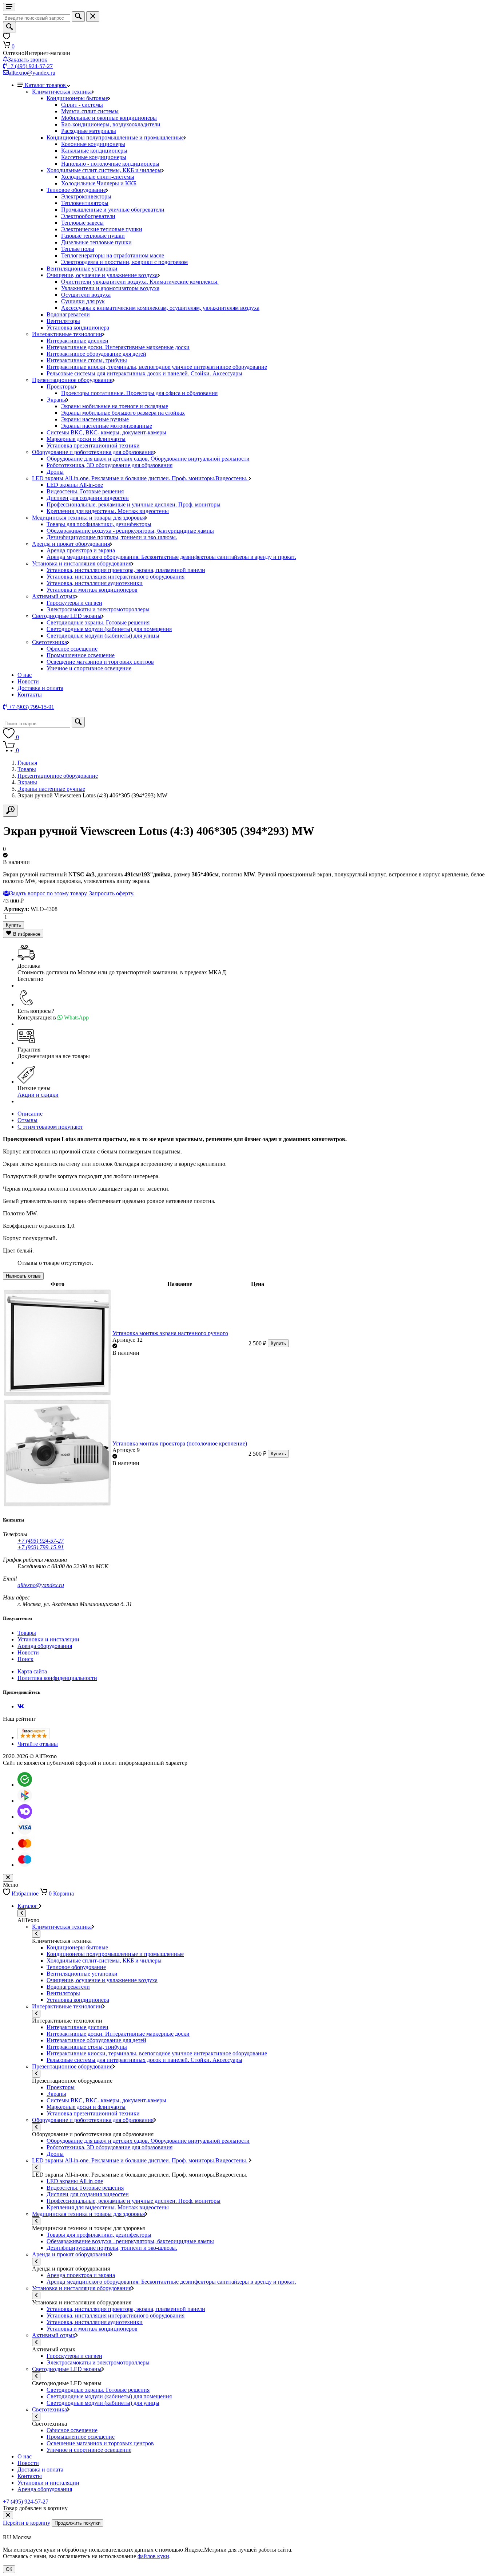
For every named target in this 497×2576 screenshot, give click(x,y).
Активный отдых (54, 596)
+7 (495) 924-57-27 (30, 66)
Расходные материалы (89, 131)
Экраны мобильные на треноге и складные (115, 406)
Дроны (55, 472)
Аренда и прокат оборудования (71, 544)
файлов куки (153, 2556)
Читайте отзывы (38, 1744)
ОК (9, 2569)
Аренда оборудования (45, 1646)
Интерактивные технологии (67, 334)
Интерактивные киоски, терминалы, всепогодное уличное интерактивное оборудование (157, 367)
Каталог (28, 1906)
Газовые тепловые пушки (93, 236)
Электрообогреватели (88, 216)
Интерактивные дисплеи (77, 341)
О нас (25, 675)
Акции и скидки (38, 1095)
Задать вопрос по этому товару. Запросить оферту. (72, 893)
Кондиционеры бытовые (77, 98)
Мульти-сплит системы (90, 111)
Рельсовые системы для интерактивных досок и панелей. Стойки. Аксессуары (144, 373)
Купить (13, 925)
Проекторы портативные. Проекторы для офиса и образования (139, 393)
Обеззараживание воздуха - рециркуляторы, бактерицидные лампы (130, 531)
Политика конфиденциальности (57, 1678)
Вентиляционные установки (82, 269)
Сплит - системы (82, 105)
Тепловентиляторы (85, 203)
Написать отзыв (23, 1276)
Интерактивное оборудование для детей (96, 354)
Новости (28, 681)
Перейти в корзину (27, 2523)
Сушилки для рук (83, 301)
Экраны (56, 400)
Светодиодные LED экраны (67, 616)
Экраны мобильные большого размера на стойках (123, 413)
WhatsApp (76, 1017)
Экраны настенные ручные (95, 419)
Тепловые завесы (82, 223)
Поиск (25, 1659)
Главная (27, 763)
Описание (30, 1114)
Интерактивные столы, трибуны (87, 360)
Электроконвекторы (86, 196)
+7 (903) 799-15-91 (41, 1547)
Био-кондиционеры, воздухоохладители (111, 124)
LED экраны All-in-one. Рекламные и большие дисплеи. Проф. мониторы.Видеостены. (140, 478)
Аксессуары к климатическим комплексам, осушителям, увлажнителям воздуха (160, 308)
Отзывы (27, 1120)
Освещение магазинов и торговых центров (100, 662)
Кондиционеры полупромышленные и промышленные (115, 137)
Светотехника (49, 642)
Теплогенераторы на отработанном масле (113, 255)
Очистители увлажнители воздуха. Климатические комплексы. (140, 282)
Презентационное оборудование (72, 380)
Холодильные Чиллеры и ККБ (99, 183)
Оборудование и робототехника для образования (93, 452)
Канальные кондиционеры (94, 151)
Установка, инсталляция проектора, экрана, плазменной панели (126, 570)
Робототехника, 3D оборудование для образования (110, 465)
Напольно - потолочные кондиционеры (110, 164)
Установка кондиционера (78, 328)
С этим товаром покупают (50, 1127)
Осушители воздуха (86, 295)
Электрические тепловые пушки (102, 229)
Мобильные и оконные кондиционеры (109, 118)
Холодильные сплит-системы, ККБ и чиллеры (104, 170)
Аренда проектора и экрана (81, 550)
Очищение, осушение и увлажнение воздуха (102, 275)
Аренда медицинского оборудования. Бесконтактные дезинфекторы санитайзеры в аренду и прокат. (171, 557)
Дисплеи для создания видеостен (88, 498)
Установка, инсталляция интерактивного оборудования (116, 577)
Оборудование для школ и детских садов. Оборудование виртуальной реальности (148, 459)
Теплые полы (78, 249)
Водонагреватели (68, 314)
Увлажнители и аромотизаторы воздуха (110, 288)
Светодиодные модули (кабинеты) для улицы (103, 636)
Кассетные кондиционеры (94, 157)
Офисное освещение (72, 649)
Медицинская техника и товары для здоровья (88, 518)
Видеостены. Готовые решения (85, 491)
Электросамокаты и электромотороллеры (98, 609)
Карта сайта (32, 1671)
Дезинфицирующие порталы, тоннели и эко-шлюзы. (112, 537)
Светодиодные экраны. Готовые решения (98, 622)
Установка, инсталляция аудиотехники (95, 583)
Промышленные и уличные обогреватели (113, 210)
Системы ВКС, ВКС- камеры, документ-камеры (106, 432)
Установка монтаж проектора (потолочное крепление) (180, 1443)
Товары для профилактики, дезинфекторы (99, 524)
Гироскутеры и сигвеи (74, 603)
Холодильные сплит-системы (98, 177)
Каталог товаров (46, 85)
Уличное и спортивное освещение (89, 668)
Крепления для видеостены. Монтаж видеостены (108, 511)
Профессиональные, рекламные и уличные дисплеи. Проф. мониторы (134, 504)
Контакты (30, 695)
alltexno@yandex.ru (32, 73)
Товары (27, 769)
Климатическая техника (62, 92)
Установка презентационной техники (93, 445)
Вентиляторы (63, 321)
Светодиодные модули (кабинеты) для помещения (109, 629)
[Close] (8, 2515)
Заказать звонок (28, 60)
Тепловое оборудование (76, 190)
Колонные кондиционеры (93, 144)
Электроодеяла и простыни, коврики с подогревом (124, 262)
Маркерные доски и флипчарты (86, 439)
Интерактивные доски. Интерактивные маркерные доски (118, 347)
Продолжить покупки (77, 2523)
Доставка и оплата (40, 688)
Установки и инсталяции (48, 1639)
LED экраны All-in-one (75, 485)
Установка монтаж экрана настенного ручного (170, 1333)
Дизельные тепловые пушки (96, 242)
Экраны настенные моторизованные (107, 426)
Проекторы (61, 386)
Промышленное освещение (81, 655)
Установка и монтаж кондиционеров (92, 590)
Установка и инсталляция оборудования (82, 563)
